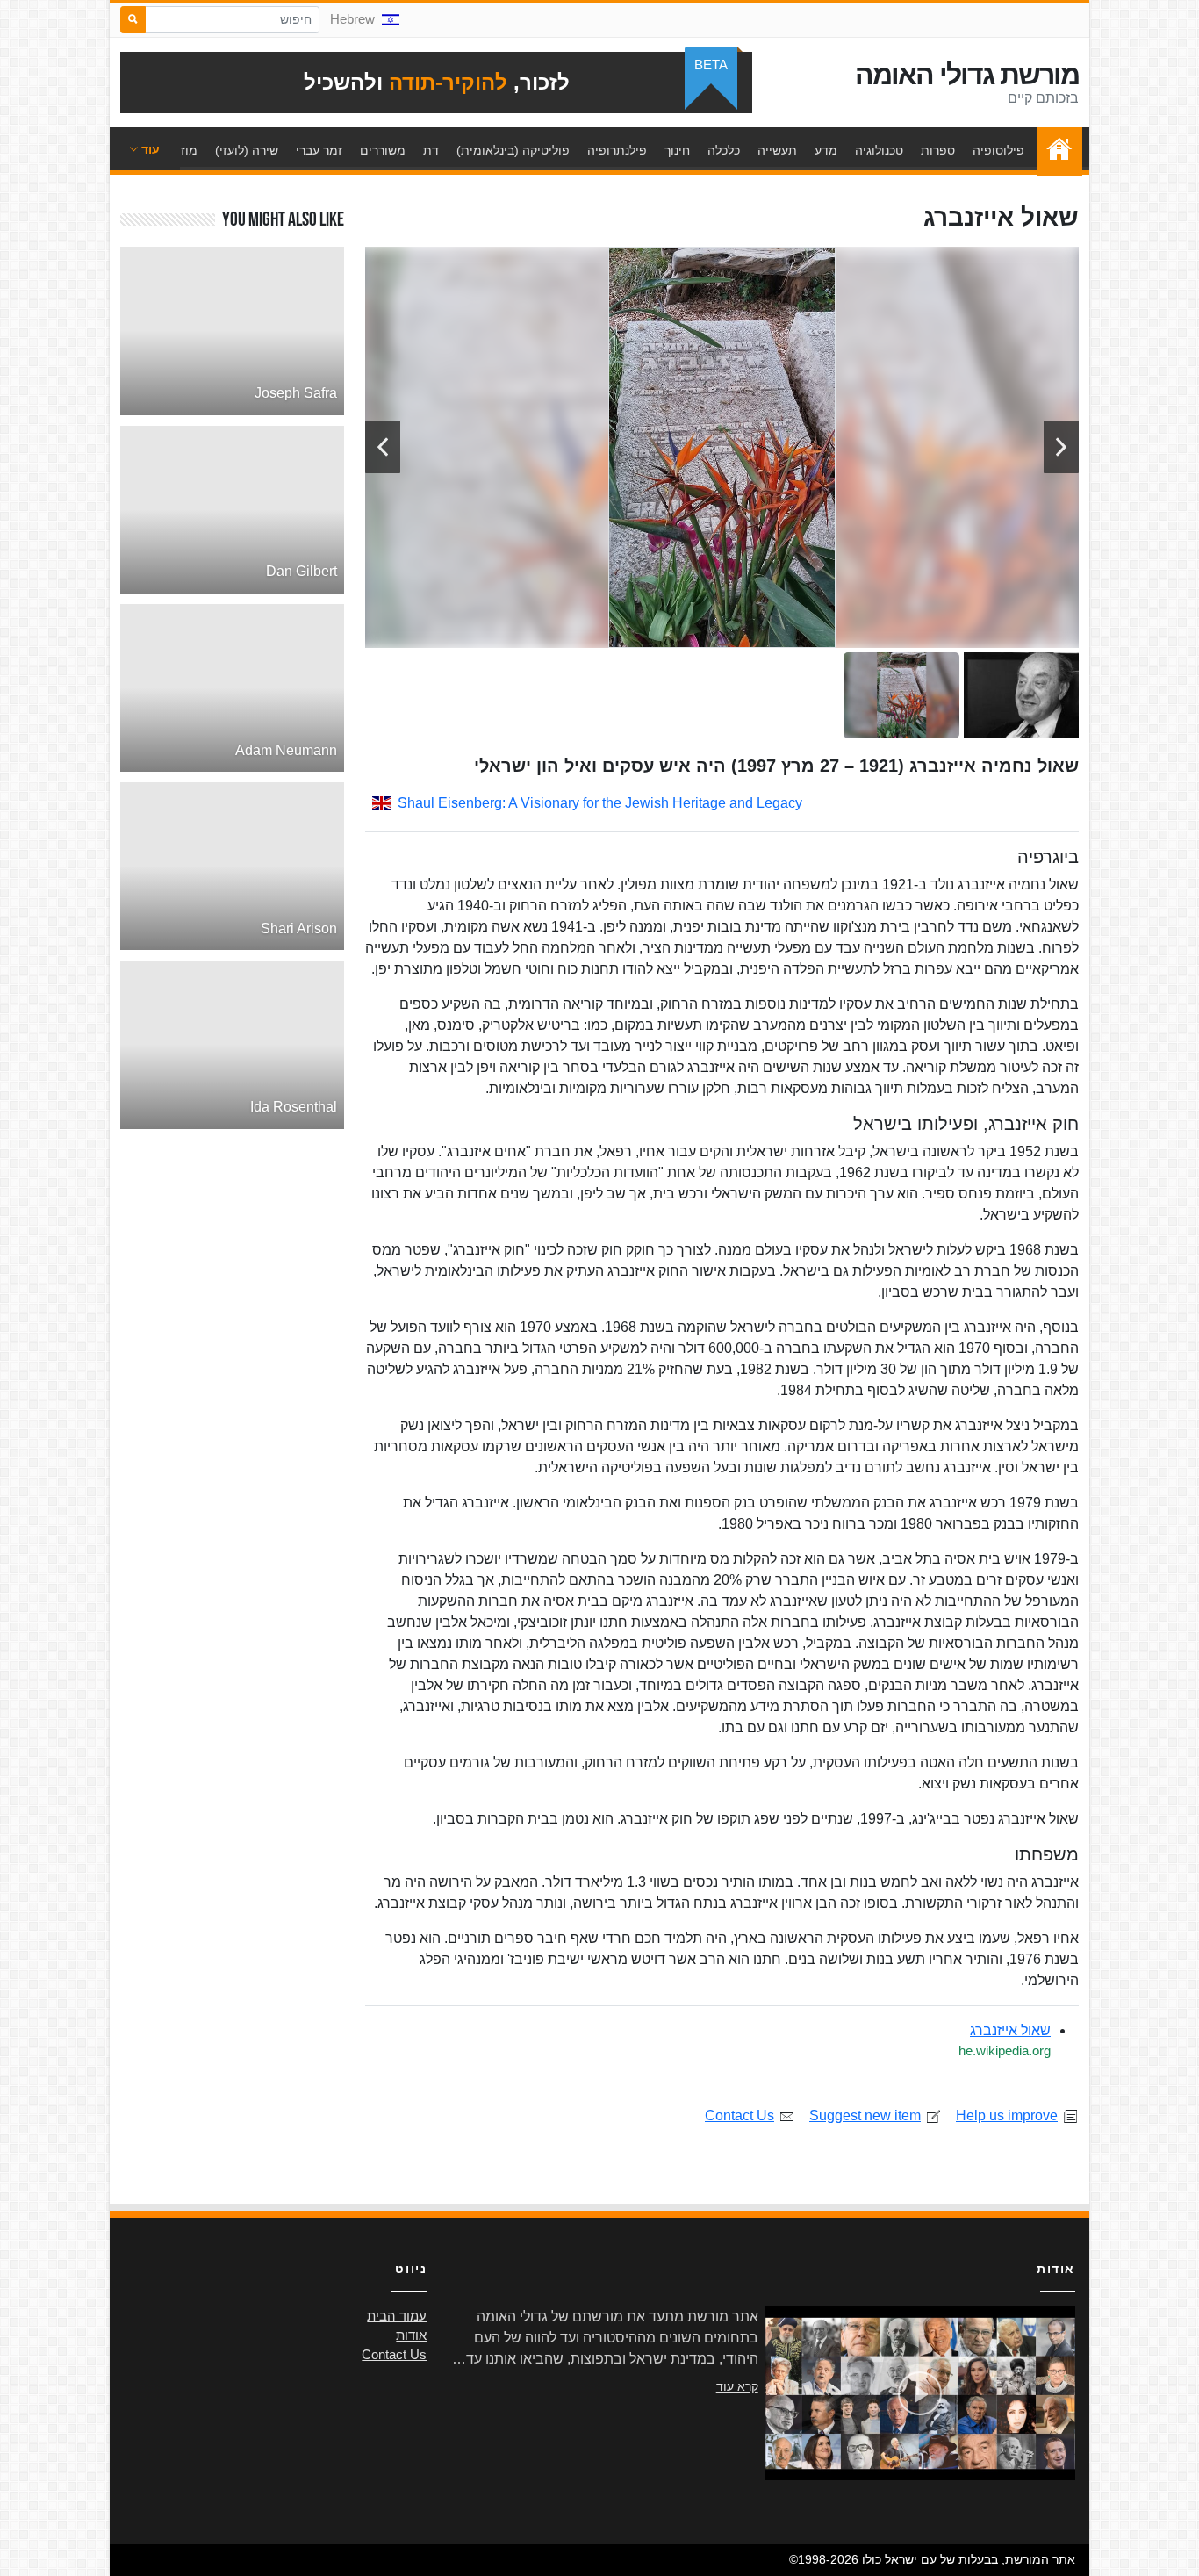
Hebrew (352, 19)
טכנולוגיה (879, 150)
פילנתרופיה (617, 150)
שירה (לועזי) (247, 150)
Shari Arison (299, 928)
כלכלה (724, 150)
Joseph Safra (296, 393)
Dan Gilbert (302, 571)
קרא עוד (737, 2386)
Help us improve (1007, 2115)
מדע (826, 150)
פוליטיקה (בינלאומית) (513, 150)
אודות (411, 2335)
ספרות (938, 150)
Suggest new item (865, 2115)
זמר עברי (319, 150)
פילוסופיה (998, 150)
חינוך (677, 150)
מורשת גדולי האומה (967, 75)
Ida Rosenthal (294, 1107)
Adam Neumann (286, 750)
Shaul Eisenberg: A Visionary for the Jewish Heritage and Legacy (600, 803)
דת (431, 150)
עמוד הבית (1055, 150)
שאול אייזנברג (1010, 2030)
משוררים (383, 150)
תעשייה (777, 150)
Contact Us (740, 2115)
